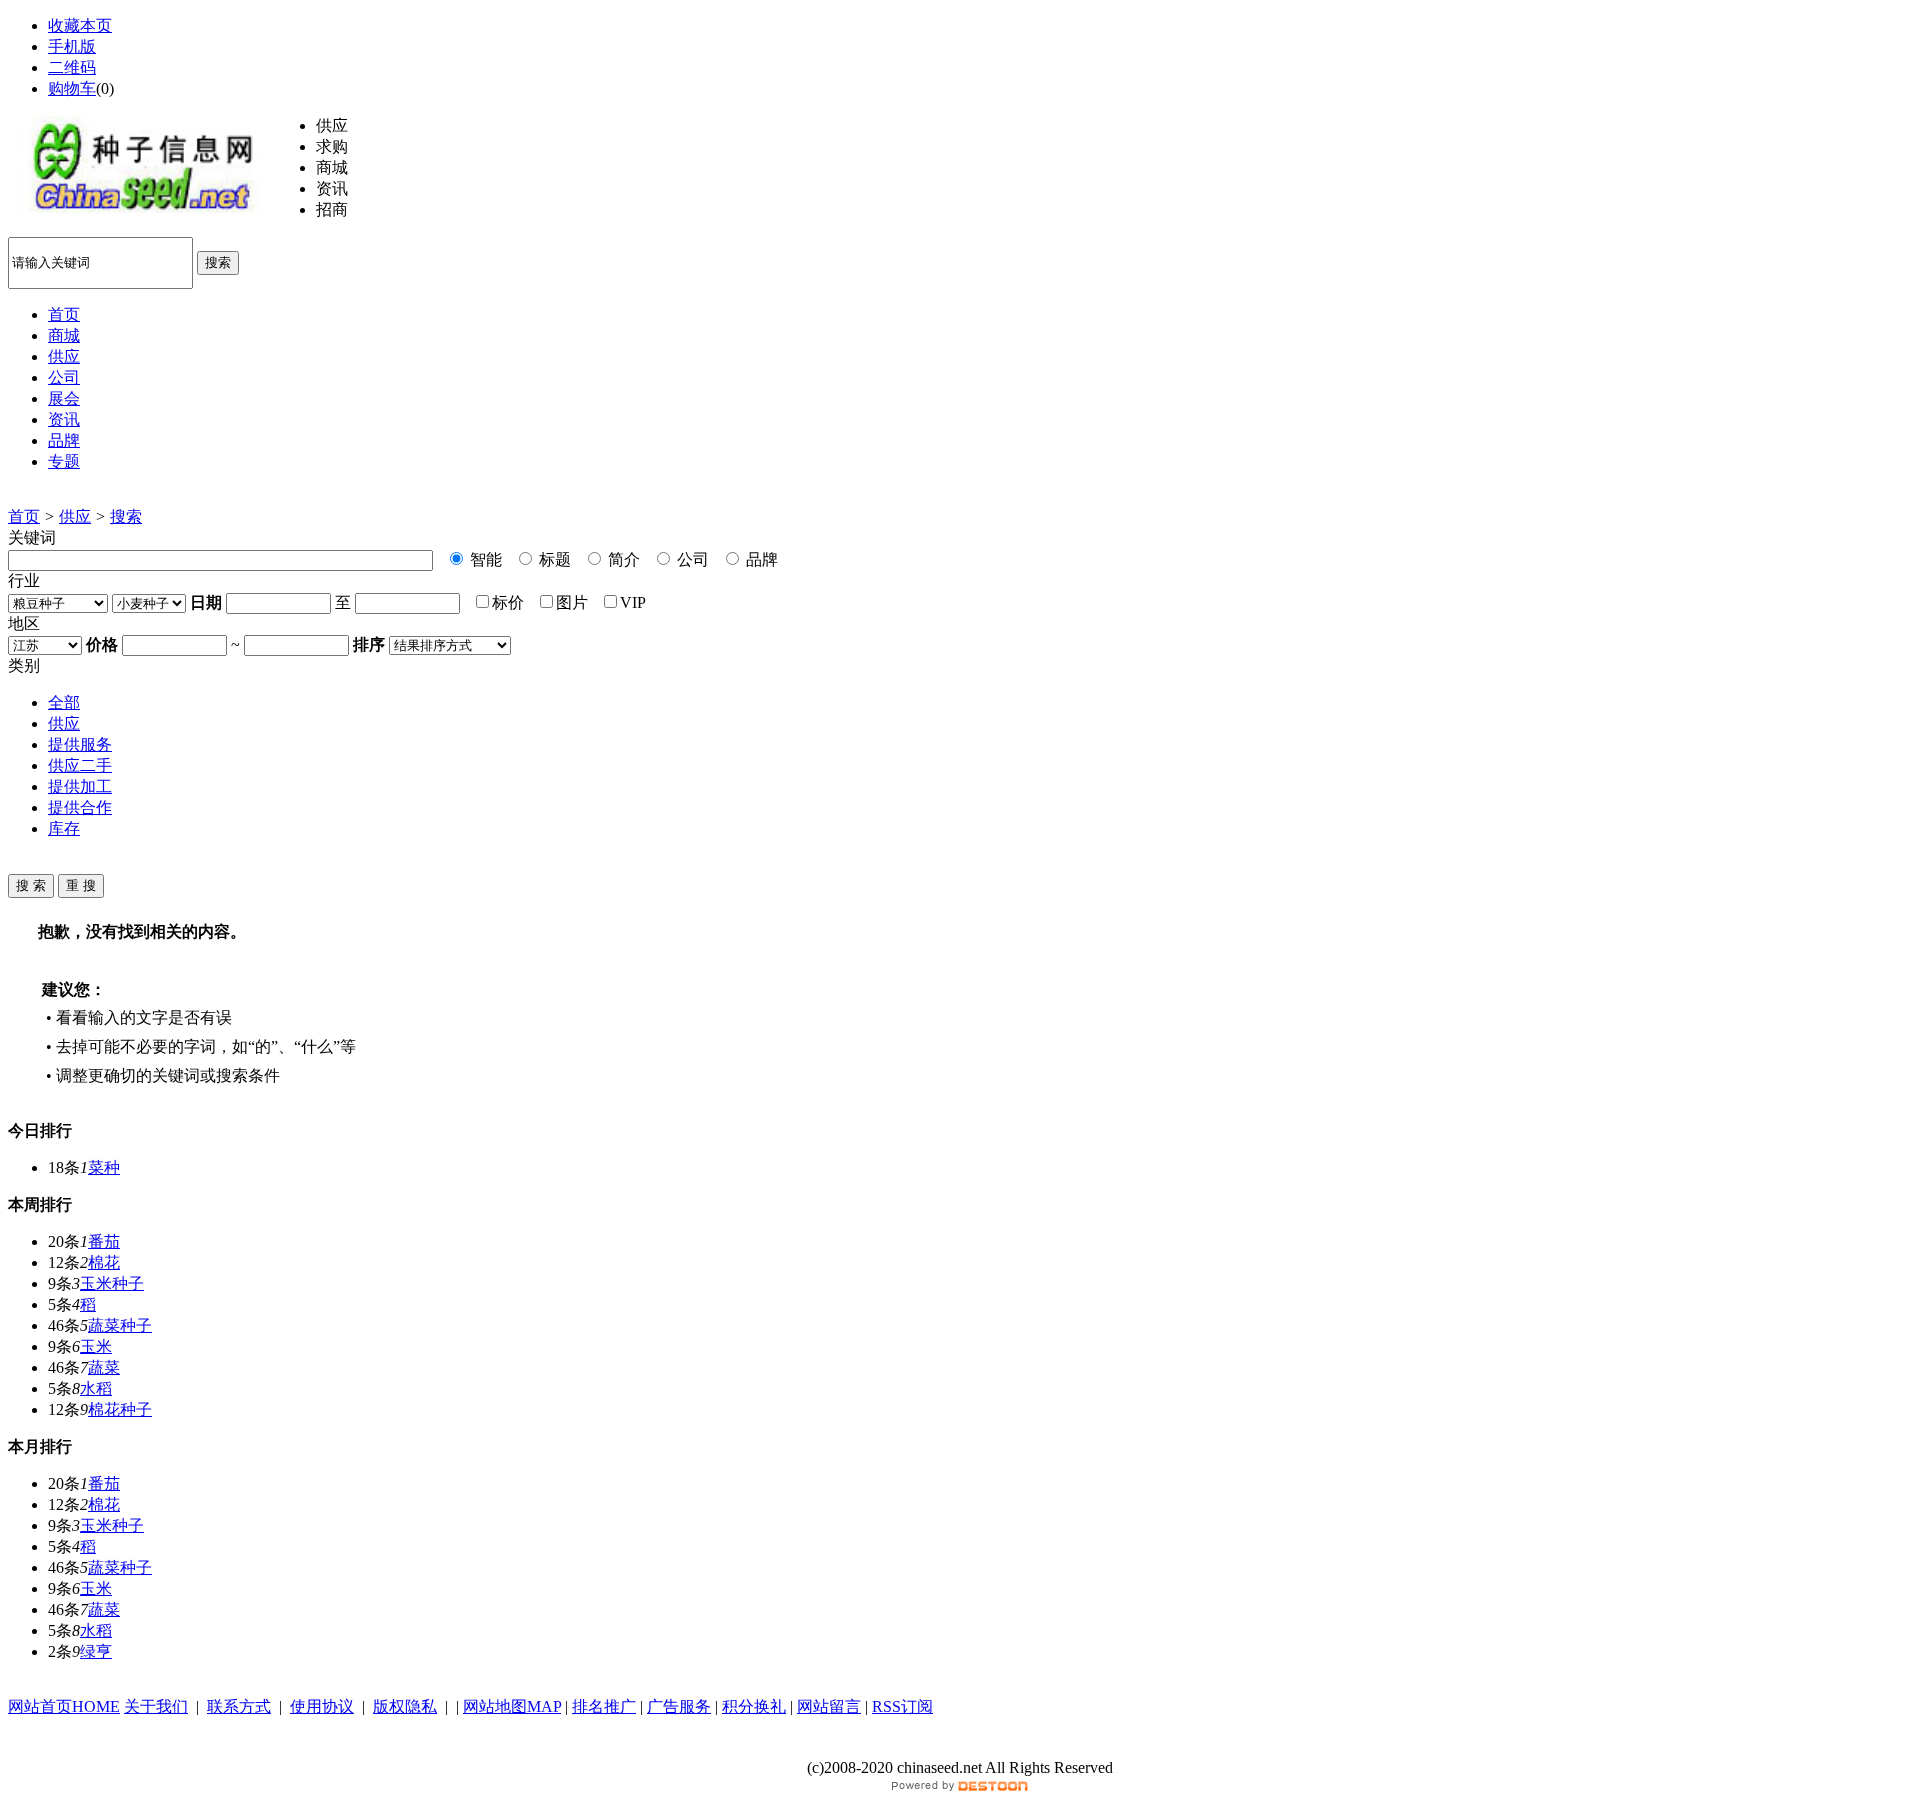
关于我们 (156, 1706)
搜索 (218, 262)
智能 (484, 559)
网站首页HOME (64, 1706)
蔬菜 (104, 1367)
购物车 (72, 88)
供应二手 (80, 765)
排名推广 (604, 1706)
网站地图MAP (512, 1706)
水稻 (96, 1388)
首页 (24, 516)
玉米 (96, 1346)
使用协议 (322, 1706)
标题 (553, 559)
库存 (64, 828)
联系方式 (239, 1706)
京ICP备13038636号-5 (960, 1747)
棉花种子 (120, 1409)
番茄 (104, 1241)
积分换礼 (754, 1706)
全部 (64, 702)
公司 (691, 559)
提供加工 (80, 786)
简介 (622, 559)
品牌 (760, 559)
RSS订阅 (902, 1706)
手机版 (72, 46)
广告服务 (679, 1706)
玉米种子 (112, 1283)
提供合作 (80, 807)
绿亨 (96, 1651)
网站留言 (829, 1706)
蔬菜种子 (120, 1325)
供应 (75, 516)
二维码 (72, 67)
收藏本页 (80, 25)
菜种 (104, 1167)
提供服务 (80, 744)
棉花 (104, 1262)
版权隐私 (405, 1706)
